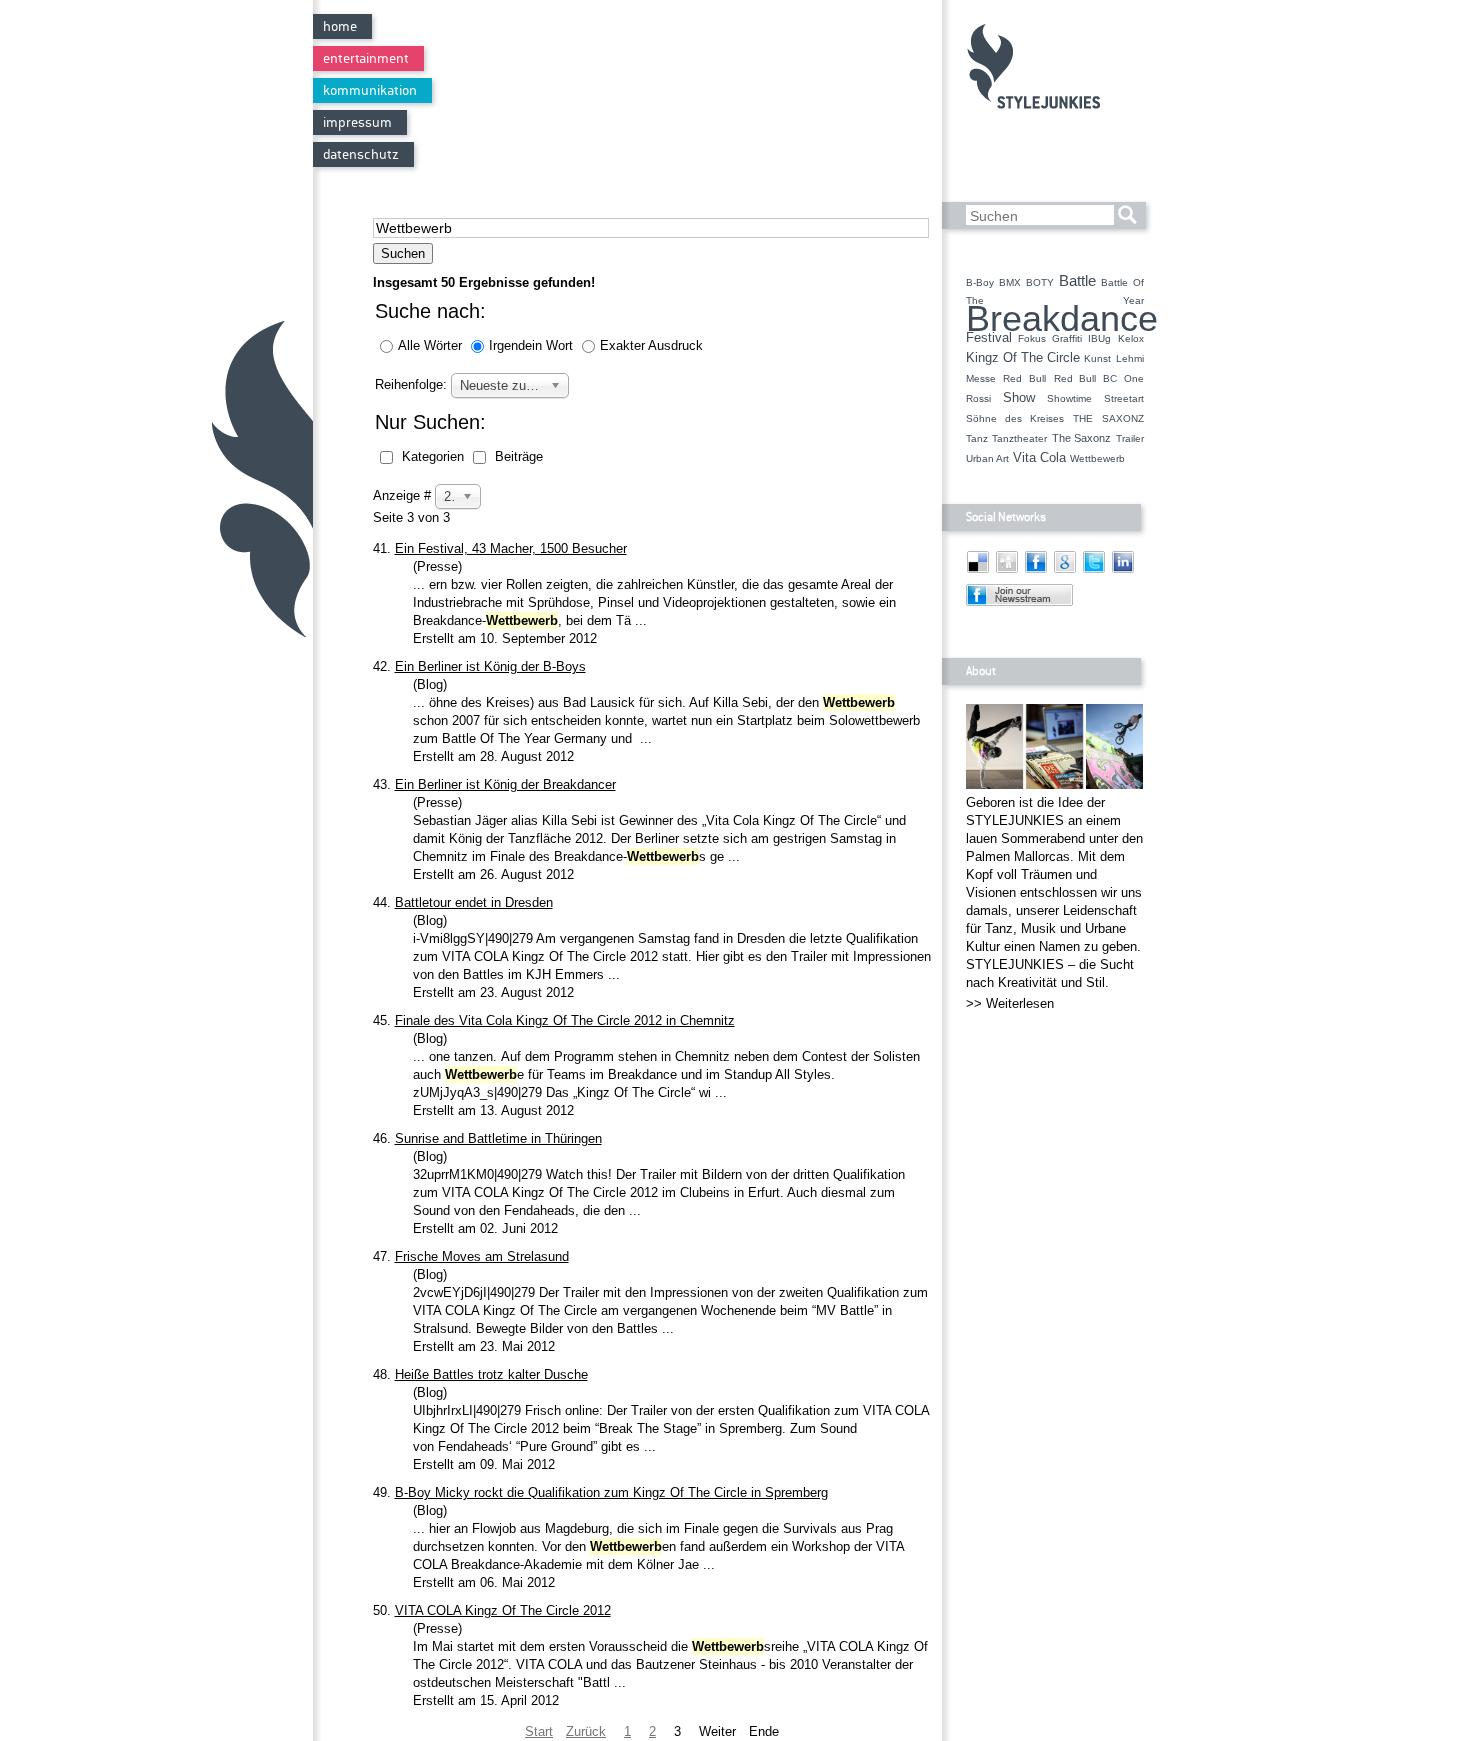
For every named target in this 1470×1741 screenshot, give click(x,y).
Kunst (1097, 358)
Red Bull (1024, 378)
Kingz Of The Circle (1023, 358)
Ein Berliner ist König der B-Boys (490, 666)
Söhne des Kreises (1015, 418)
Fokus (1032, 338)
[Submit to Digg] (1007, 573)
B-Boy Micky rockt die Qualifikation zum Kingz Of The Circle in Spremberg (611, 1492)
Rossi (978, 398)
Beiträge (517, 456)
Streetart (1124, 398)
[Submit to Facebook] (1036, 573)
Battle (1077, 281)
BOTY (1040, 282)
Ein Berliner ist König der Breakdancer (505, 784)
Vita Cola (1039, 458)
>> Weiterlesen (1010, 1003)
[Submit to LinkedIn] (1123, 573)
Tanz (977, 438)
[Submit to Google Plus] (1065, 573)
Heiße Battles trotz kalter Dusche (491, 1374)
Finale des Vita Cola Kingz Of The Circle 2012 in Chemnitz (565, 1020)
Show (1019, 398)
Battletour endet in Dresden (474, 902)
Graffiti (1067, 338)
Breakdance (1062, 319)
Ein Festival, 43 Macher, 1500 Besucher (511, 548)
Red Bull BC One (1099, 378)
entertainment (366, 58)
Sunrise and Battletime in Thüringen (498, 1138)
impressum (357, 122)
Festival (989, 338)
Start (539, 1731)
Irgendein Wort (533, 345)
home (340, 26)
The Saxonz (1082, 438)
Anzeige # (404, 495)
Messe (981, 378)
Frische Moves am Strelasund (482, 1256)
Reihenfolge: (413, 384)
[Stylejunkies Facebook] (1019, 605)
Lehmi (1130, 358)
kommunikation (370, 90)
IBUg (1099, 338)
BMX (1010, 282)
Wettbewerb (1097, 458)
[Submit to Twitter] (1094, 573)
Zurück (586, 1731)
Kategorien (433, 456)
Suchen (403, 253)
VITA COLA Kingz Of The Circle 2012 (503, 1610)
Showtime (1069, 398)
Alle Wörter (432, 345)
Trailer (1130, 438)
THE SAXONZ (1108, 418)
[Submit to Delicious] (978, 573)
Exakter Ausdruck (651, 345)
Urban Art (987, 458)
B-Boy (980, 282)
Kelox (1131, 338)
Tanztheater (1019, 438)
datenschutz (361, 154)
